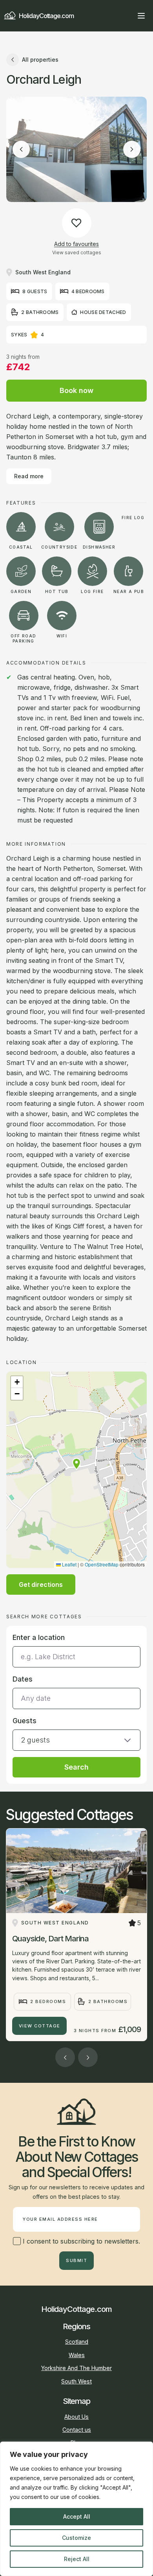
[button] (76, 1464)
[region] (76, 2509)
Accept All (77, 2516)
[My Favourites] (127, 16)
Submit (76, 2260)
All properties (40, 60)
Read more (29, 476)
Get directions (41, 1585)
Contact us (77, 2430)
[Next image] (132, 149)
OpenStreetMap (102, 1564)
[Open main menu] (141, 16)
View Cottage (40, 2026)
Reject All (77, 2559)
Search (76, 1767)
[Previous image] (21, 149)
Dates (23, 1679)
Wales (77, 2355)
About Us (76, 2417)
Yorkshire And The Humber (76, 2368)
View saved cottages (77, 252)
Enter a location (39, 1637)
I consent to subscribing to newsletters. (80, 2241)
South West (76, 2381)
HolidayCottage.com (46, 16)
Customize (76, 2538)
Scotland (77, 2342)
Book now (76, 390)
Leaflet (69, 1564)
